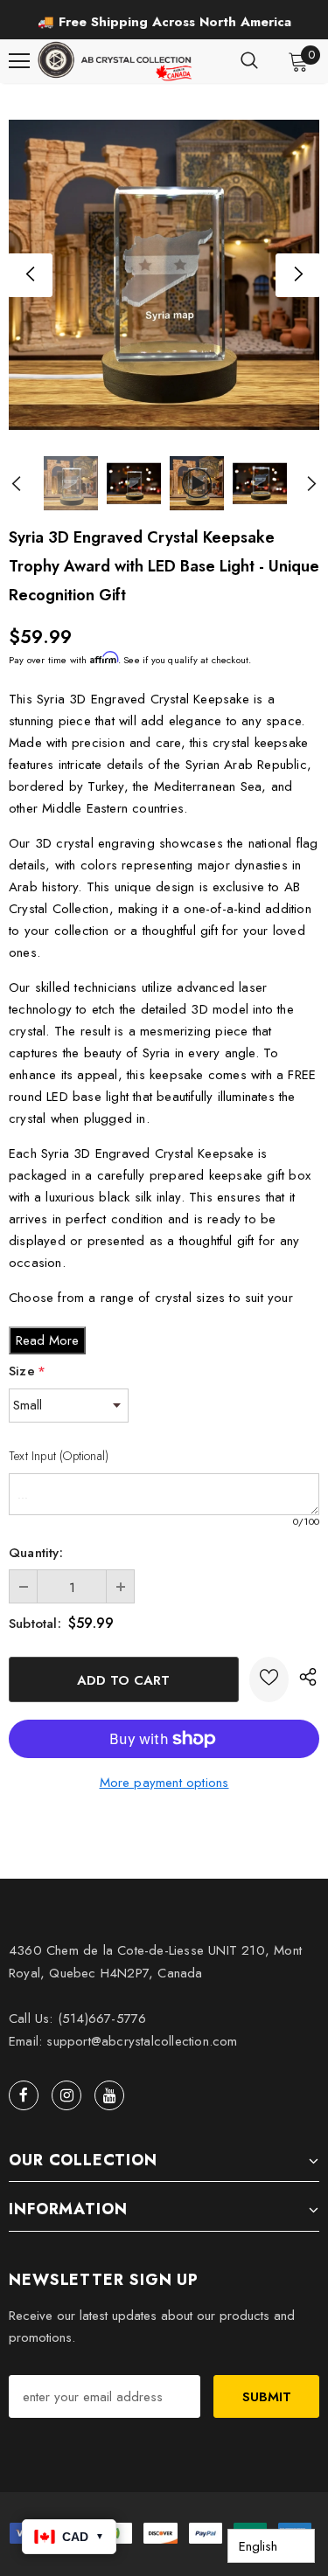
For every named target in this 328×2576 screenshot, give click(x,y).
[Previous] (31, 275)
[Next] (297, 275)
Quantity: (36, 1553)
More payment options (164, 1783)
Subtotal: (35, 1624)
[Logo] (116, 61)
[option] (164, 22)
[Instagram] (66, 2095)
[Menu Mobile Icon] (19, 61)
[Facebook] (24, 2095)
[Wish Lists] (269, 1679)
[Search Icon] (249, 61)
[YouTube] (109, 2095)
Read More (47, 1340)
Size (27, 1371)
